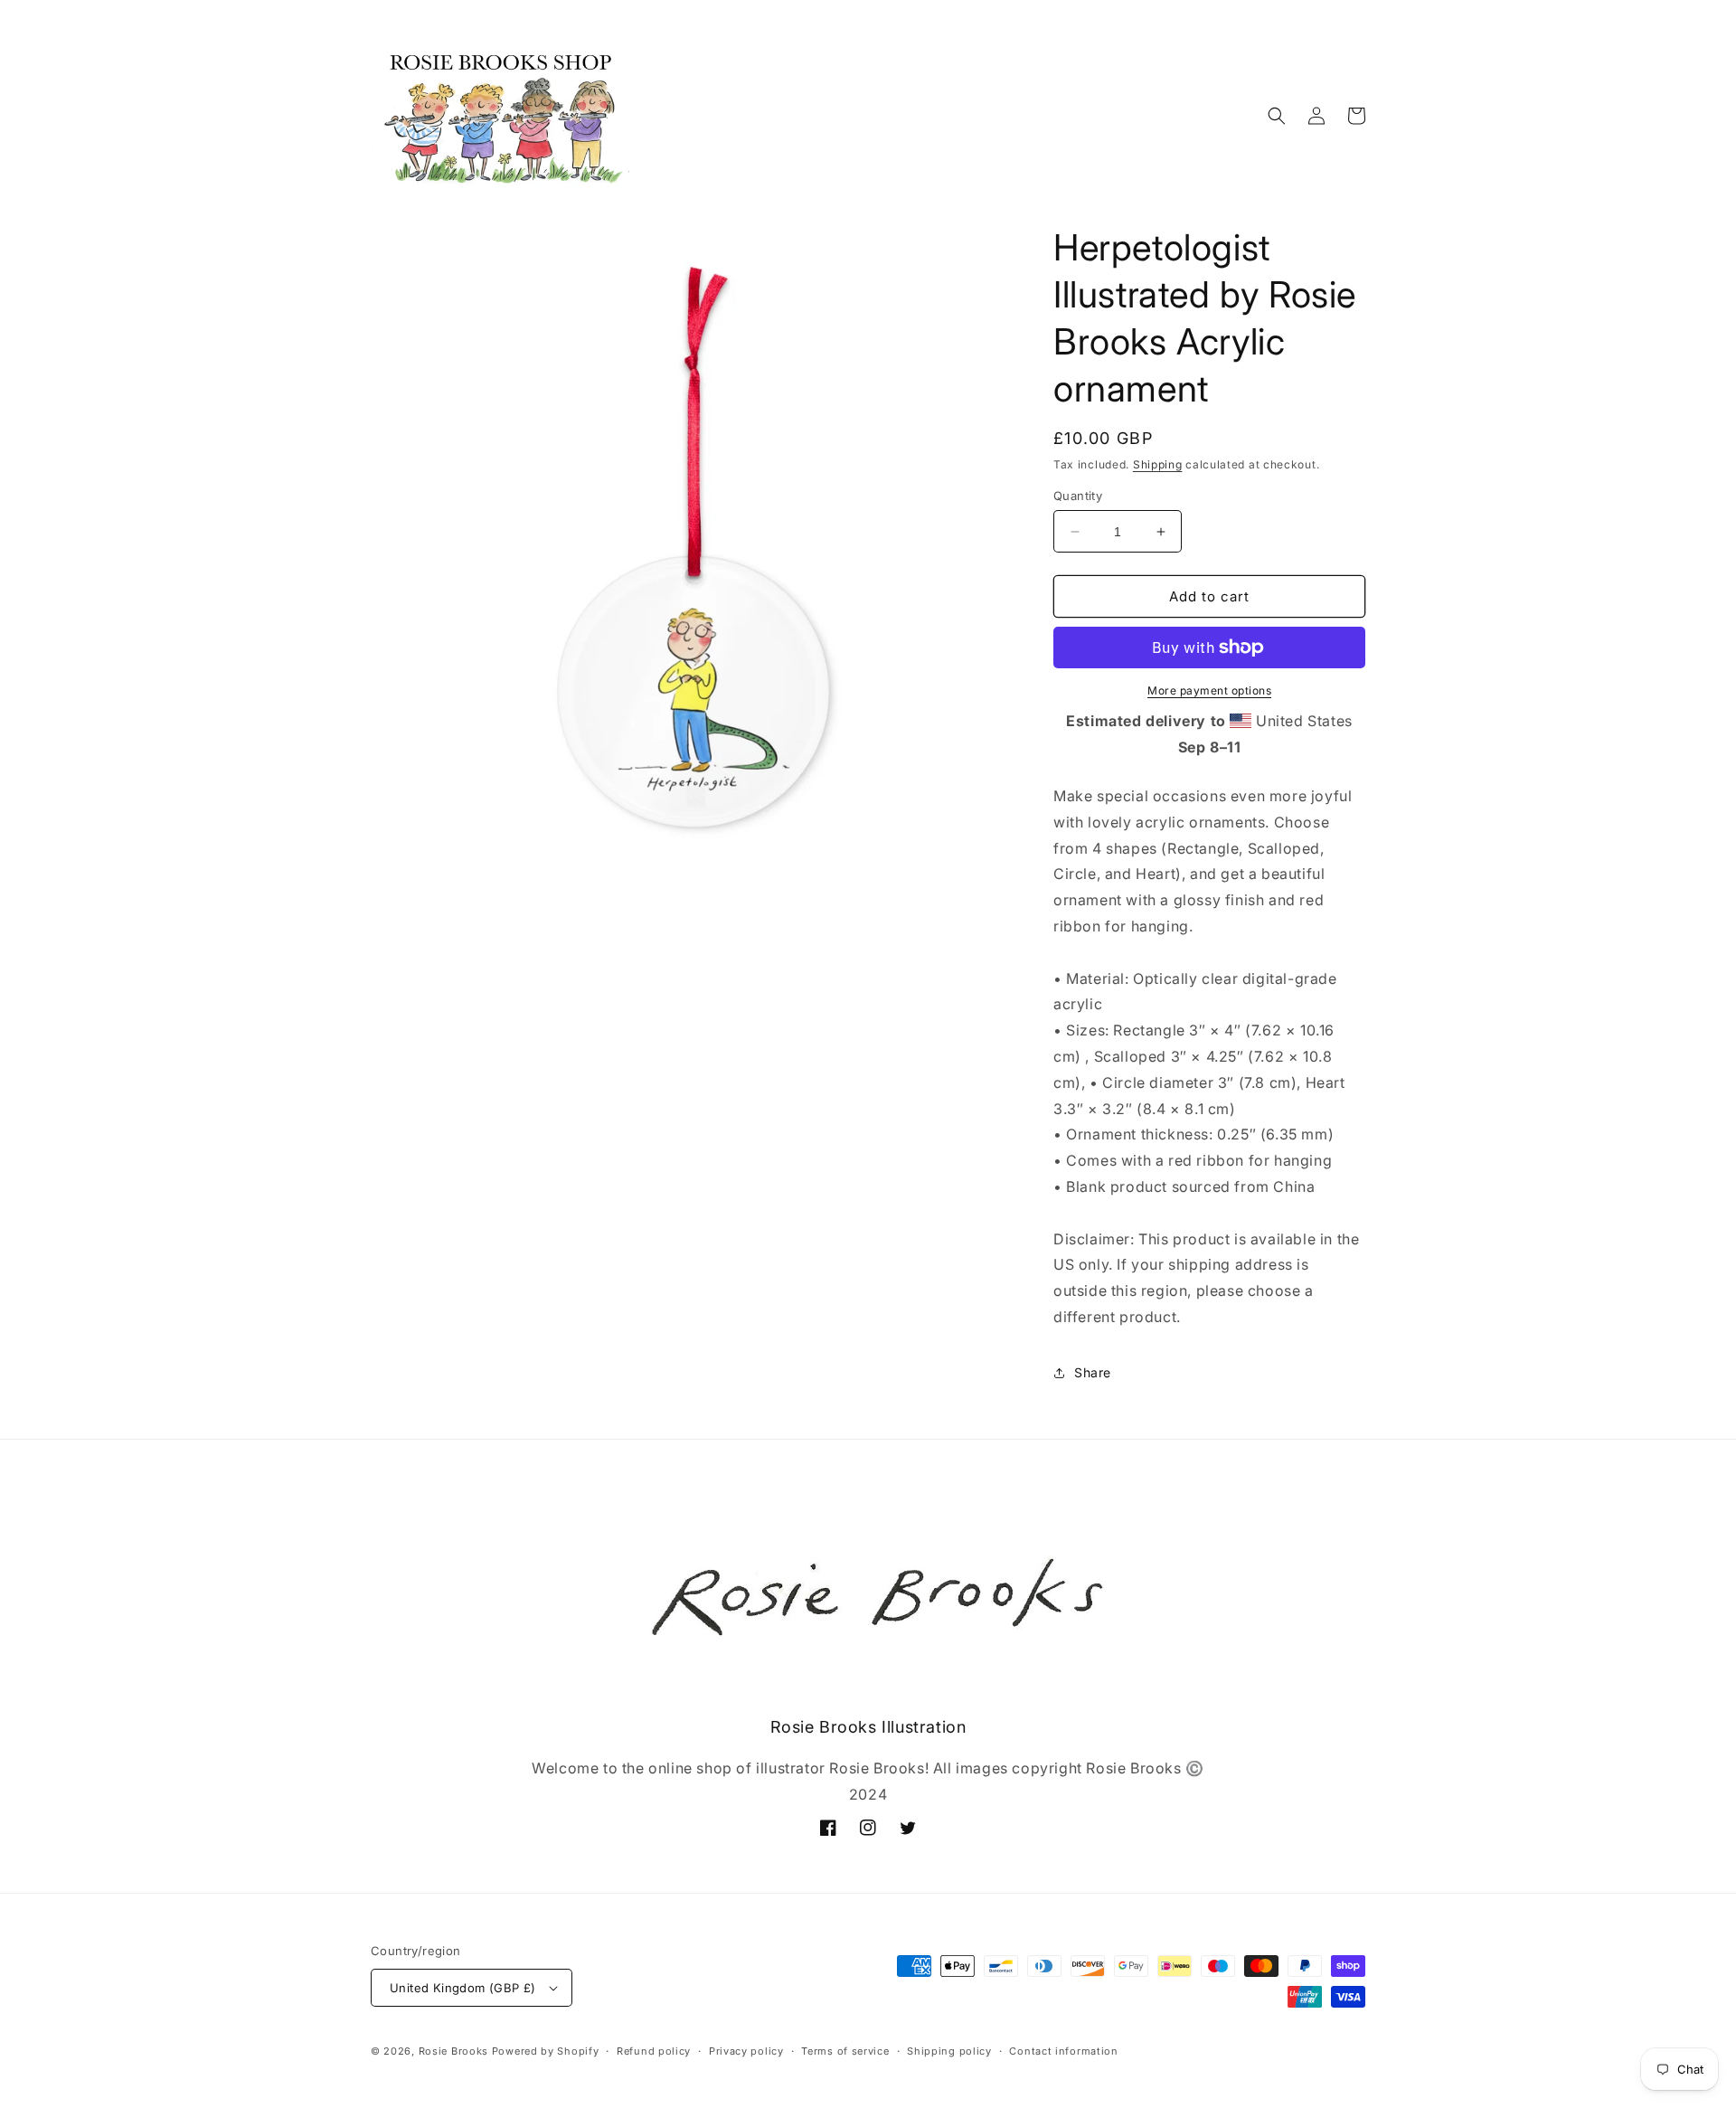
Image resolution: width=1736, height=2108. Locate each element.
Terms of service (845, 2051)
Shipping (1158, 464)
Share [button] (1093, 1372)
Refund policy (654, 2051)
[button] (1277, 116)
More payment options (1209, 690)
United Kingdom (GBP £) (463, 1988)
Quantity (1078, 496)
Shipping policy (949, 2051)
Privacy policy (746, 2051)
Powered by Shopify (546, 2051)
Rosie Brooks (453, 2051)
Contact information (1063, 2051)
